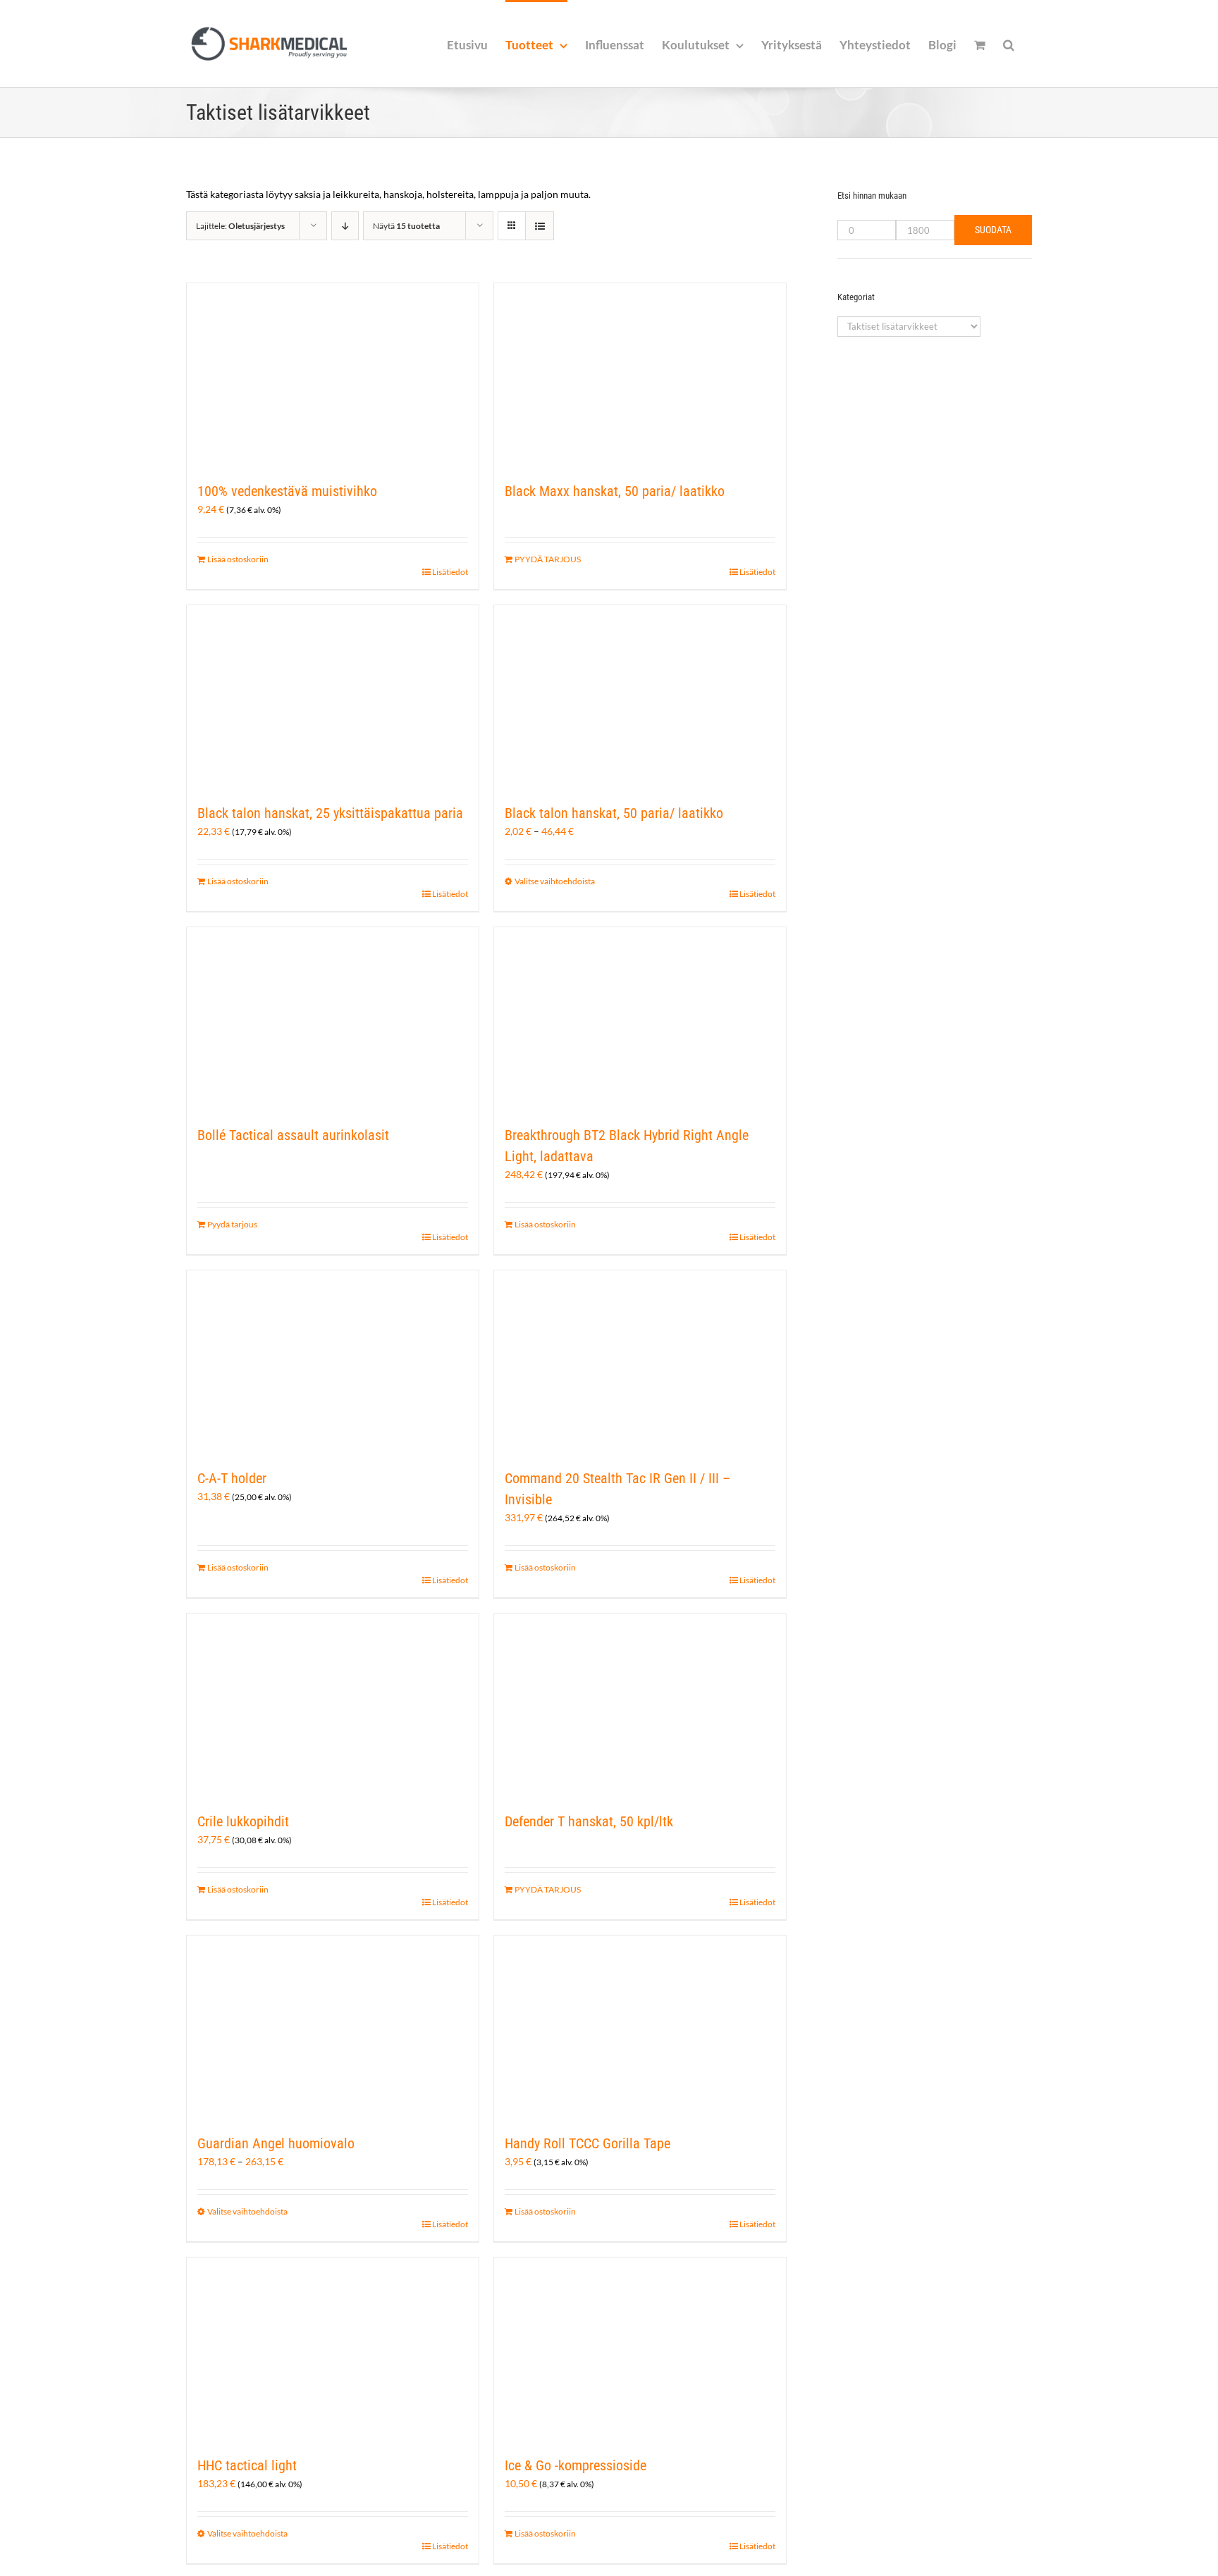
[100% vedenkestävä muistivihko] (333, 375)
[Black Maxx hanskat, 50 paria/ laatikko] (640, 375)
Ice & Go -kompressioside (576, 2465)
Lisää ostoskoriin (238, 559)
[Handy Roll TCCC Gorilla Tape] (640, 2027)
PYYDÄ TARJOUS (548, 559)
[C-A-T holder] (333, 1362)
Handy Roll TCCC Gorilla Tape (588, 2143)
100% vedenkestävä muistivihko (287, 491)
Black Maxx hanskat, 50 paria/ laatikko (615, 491)
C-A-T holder (232, 1478)
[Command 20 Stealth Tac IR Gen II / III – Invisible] (640, 1362)
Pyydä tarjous (232, 1224)
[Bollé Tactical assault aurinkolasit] (333, 1019)
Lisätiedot (450, 572)
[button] (1009, 44)
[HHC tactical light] (333, 2349)
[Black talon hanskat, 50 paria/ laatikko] (640, 697)
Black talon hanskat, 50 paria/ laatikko (614, 813)
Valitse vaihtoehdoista (555, 881)
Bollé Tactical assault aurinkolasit (293, 1135)
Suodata (993, 230)
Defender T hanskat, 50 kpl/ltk (589, 1821)
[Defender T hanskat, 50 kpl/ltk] (640, 1705)
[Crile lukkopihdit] (333, 1705)
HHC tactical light (247, 2465)
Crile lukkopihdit (243, 1821)
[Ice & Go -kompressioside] (640, 2349)
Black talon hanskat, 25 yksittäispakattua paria (330, 813)
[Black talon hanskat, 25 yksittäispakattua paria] (333, 697)
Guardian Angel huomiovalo (276, 2143)
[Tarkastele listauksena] (540, 226)
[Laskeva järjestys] (345, 226)
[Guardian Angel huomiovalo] (333, 2027)
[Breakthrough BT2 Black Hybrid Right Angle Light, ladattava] (640, 1019)
